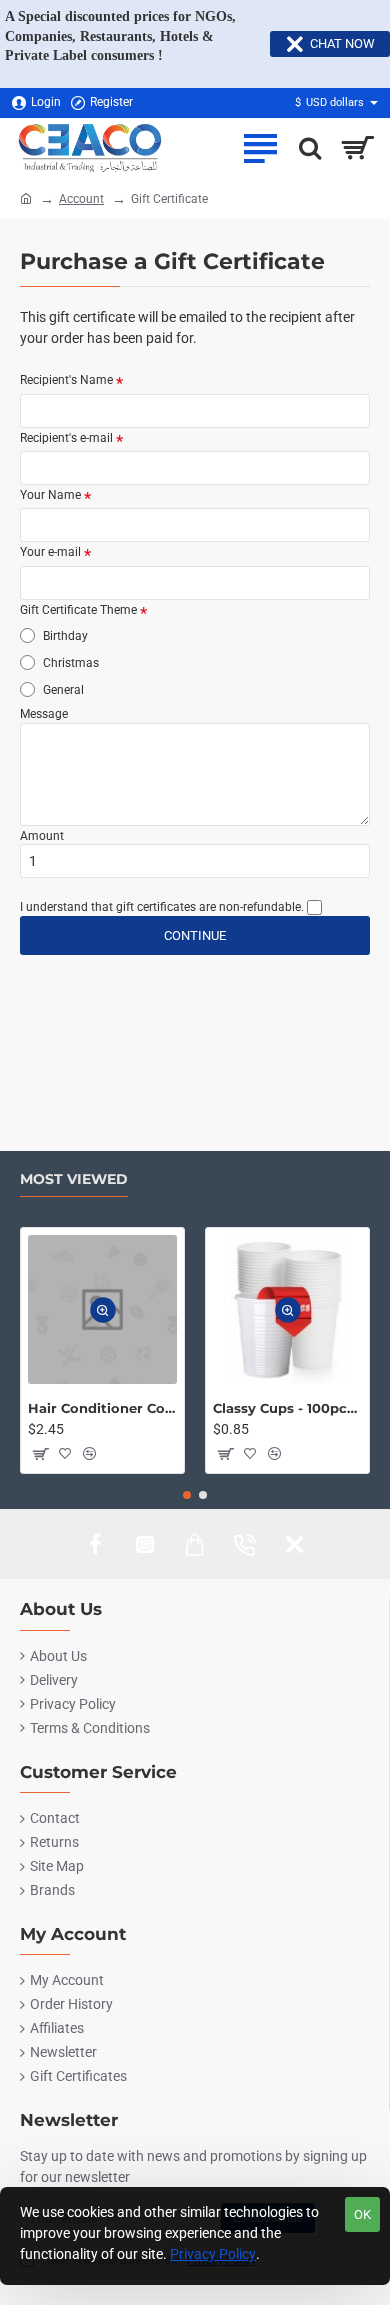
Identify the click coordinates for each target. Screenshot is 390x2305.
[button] (103, 1310)
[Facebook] (95, 1544)
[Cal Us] (245, 1544)
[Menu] (260, 148)
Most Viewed (74, 1179)
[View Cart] (357, 148)
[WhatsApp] (295, 1544)
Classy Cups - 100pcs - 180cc (287, 1408)
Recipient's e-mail (66, 438)
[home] (26, 198)
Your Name (50, 495)
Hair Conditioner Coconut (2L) (102, 1408)
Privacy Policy (213, 2254)
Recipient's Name (66, 380)
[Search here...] (305, 148)
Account (81, 199)
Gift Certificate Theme (78, 610)
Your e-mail (50, 552)
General (62, 690)
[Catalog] (195, 1544)
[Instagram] (145, 1544)
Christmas (69, 663)
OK (362, 2214)
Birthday (64, 636)
